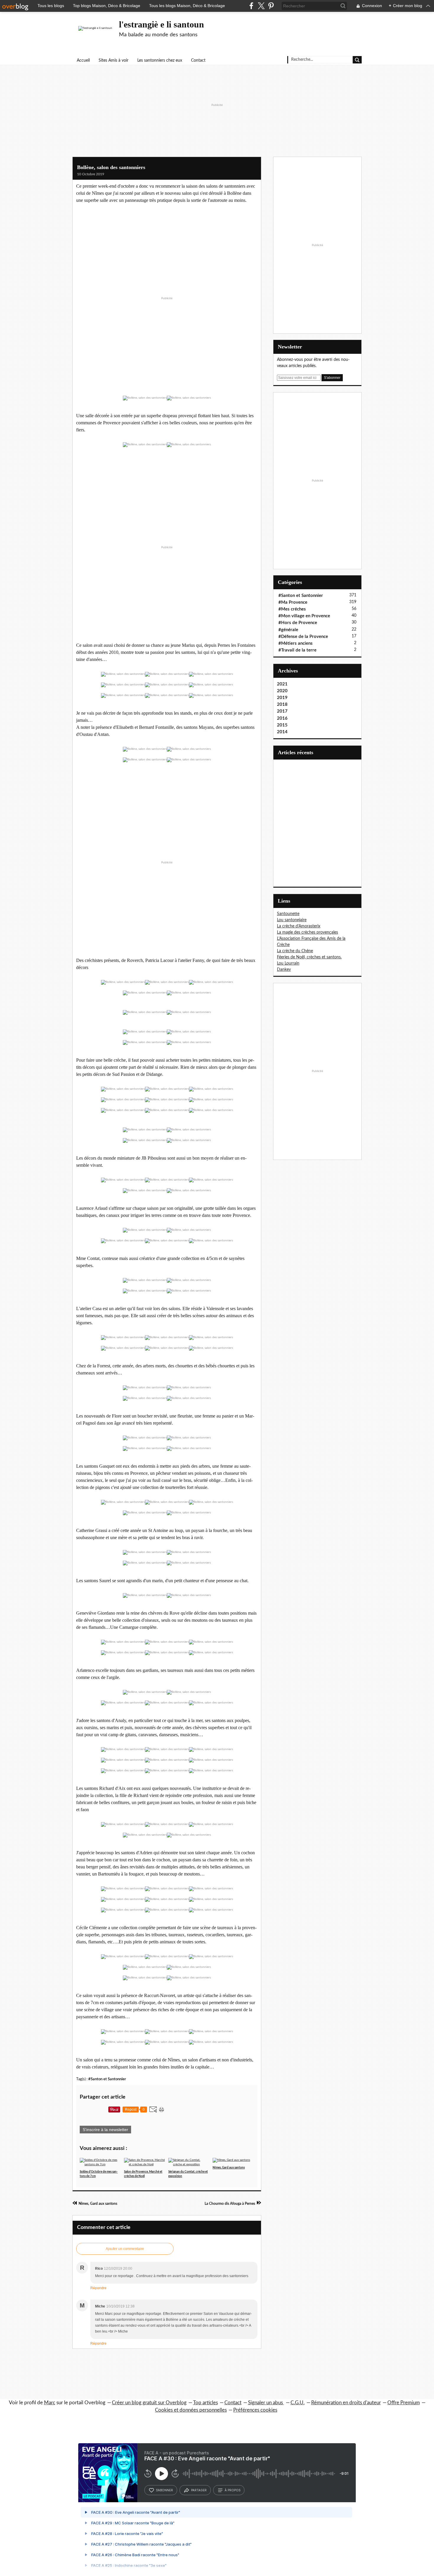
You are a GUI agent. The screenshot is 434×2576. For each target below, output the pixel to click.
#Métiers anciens (296, 643)
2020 (282, 691)
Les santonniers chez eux (160, 60)
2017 (282, 711)
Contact (198, 60)
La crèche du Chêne (295, 951)
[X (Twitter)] (261, 6)
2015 (282, 725)
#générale (288, 630)
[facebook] (251, 6)
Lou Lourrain (288, 963)
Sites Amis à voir (114, 60)
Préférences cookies (255, 2410)
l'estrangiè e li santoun (161, 24)
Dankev (284, 970)
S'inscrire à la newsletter (105, 2130)
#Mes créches (292, 609)
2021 (282, 684)
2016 (282, 718)
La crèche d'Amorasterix (299, 926)
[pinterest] (271, 6)
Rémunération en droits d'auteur (346, 2403)
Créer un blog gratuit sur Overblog (149, 2403)
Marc (50, 2403)
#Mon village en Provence (304, 616)
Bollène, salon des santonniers (111, 167)
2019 (282, 698)
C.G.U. (298, 2403)
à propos (232, 2490)
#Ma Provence (293, 602)
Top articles (205, 2403)
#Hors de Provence (298, 623)
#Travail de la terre (297, 650)
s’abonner (164, 2490)
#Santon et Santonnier (107, 2079)
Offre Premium (404, 2403)
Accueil (83, 60)
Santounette (288, 914)
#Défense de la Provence (303, 637)
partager (199, 2490)
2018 (282, 704)
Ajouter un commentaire (125, 2249)
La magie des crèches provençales (307, 932)
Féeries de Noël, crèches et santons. (309, 957)
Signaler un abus (266, 2403)
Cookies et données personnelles (191, 2410)
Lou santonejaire (292, 920)
